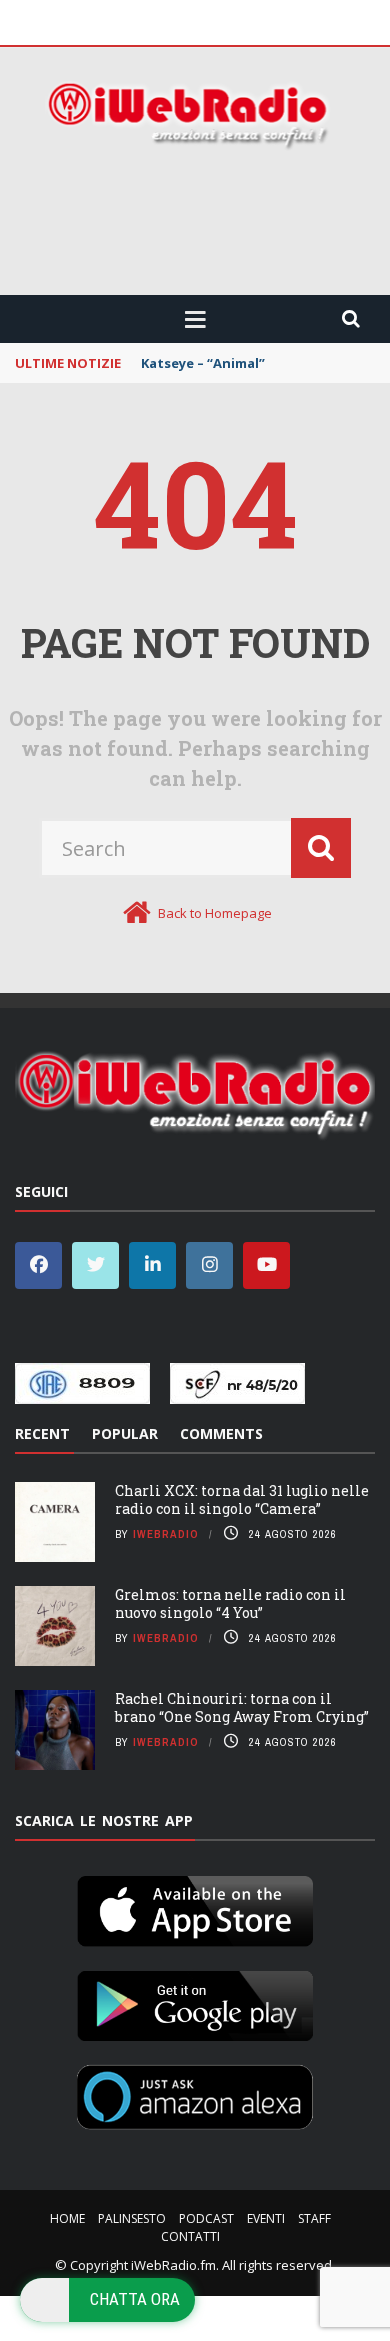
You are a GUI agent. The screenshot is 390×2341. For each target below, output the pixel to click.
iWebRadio (166, 1534)
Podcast (206, 2218)
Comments (221, 1433)
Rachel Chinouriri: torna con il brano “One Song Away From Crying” (242, 1707)
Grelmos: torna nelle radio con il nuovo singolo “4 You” (230, 1603)
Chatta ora (135, 2299)
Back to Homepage (215, 913)
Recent (42, 1433)
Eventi (266, 2218)
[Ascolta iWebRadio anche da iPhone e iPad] (195, 1907)
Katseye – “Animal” (203, 363)
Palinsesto (132, 2218)
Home (67, 2218)
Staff (314, 2218)
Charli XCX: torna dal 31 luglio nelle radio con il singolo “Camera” (242, 1499)
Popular (125, 1433)
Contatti (190, 2236)
